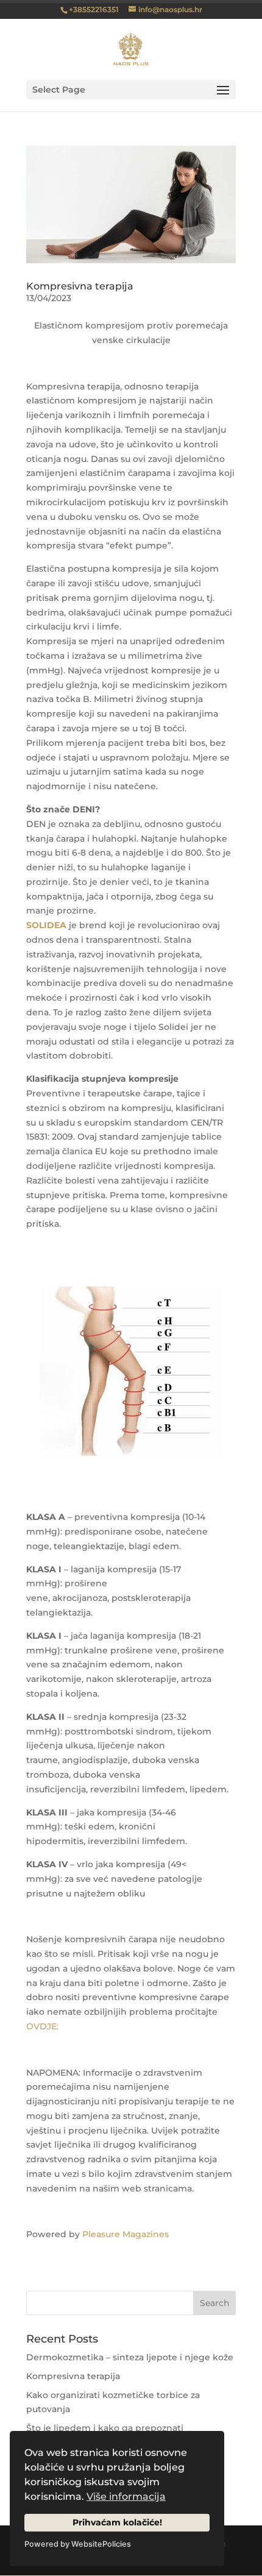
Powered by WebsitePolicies (78, 2544)
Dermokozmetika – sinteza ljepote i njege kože (130, 2357)
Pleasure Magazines (126, 2234)
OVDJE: (42, 2026)
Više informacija (126, 2496)
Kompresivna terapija (80, 286)
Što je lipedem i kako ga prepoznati (105, 2428)
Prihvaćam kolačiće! (117, 2522)
